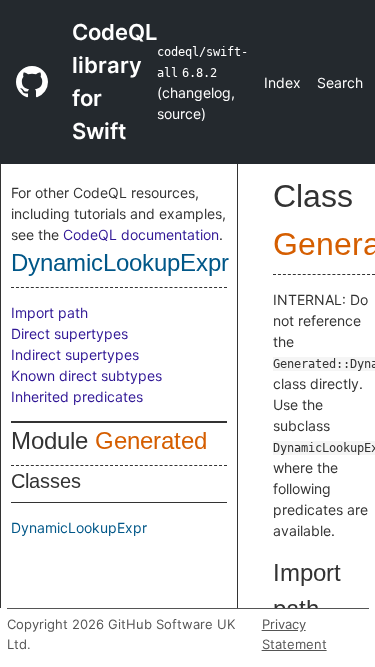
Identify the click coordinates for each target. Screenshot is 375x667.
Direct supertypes (69, 333)
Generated (151, 440)
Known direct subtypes (86, 375)
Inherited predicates (77, 396)
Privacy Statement (294, 634)
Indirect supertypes (75, 354)
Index (282, 82)
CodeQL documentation (141, 234)
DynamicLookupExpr (120, 262)
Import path (49, 312)
